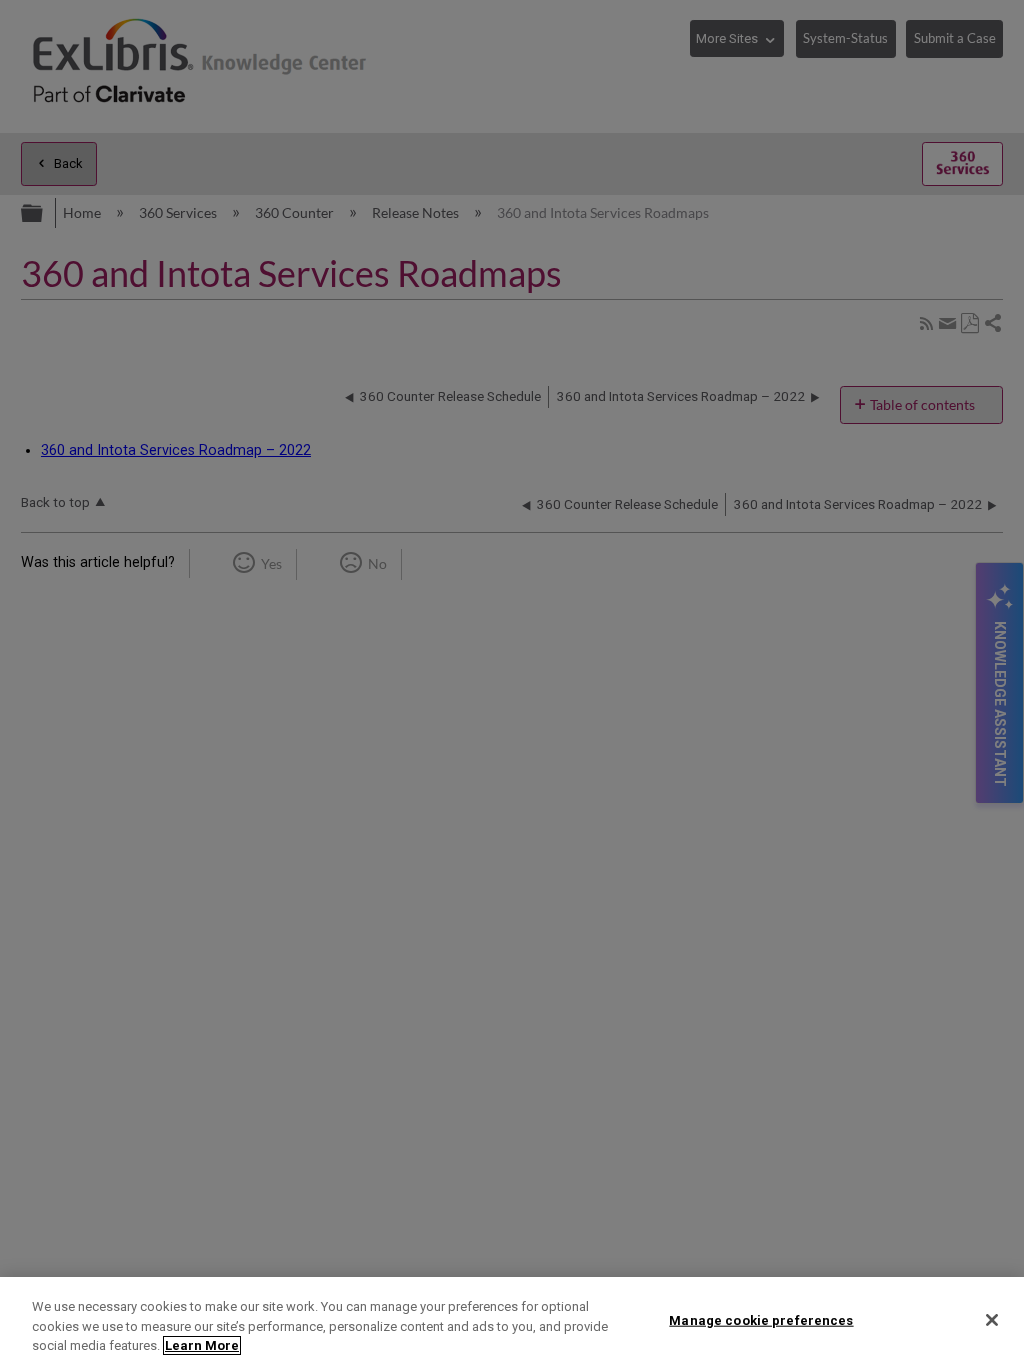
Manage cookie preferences (761, 1319)
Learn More (202, 1345)
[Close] (992, 1320)
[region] (512, 1321)
